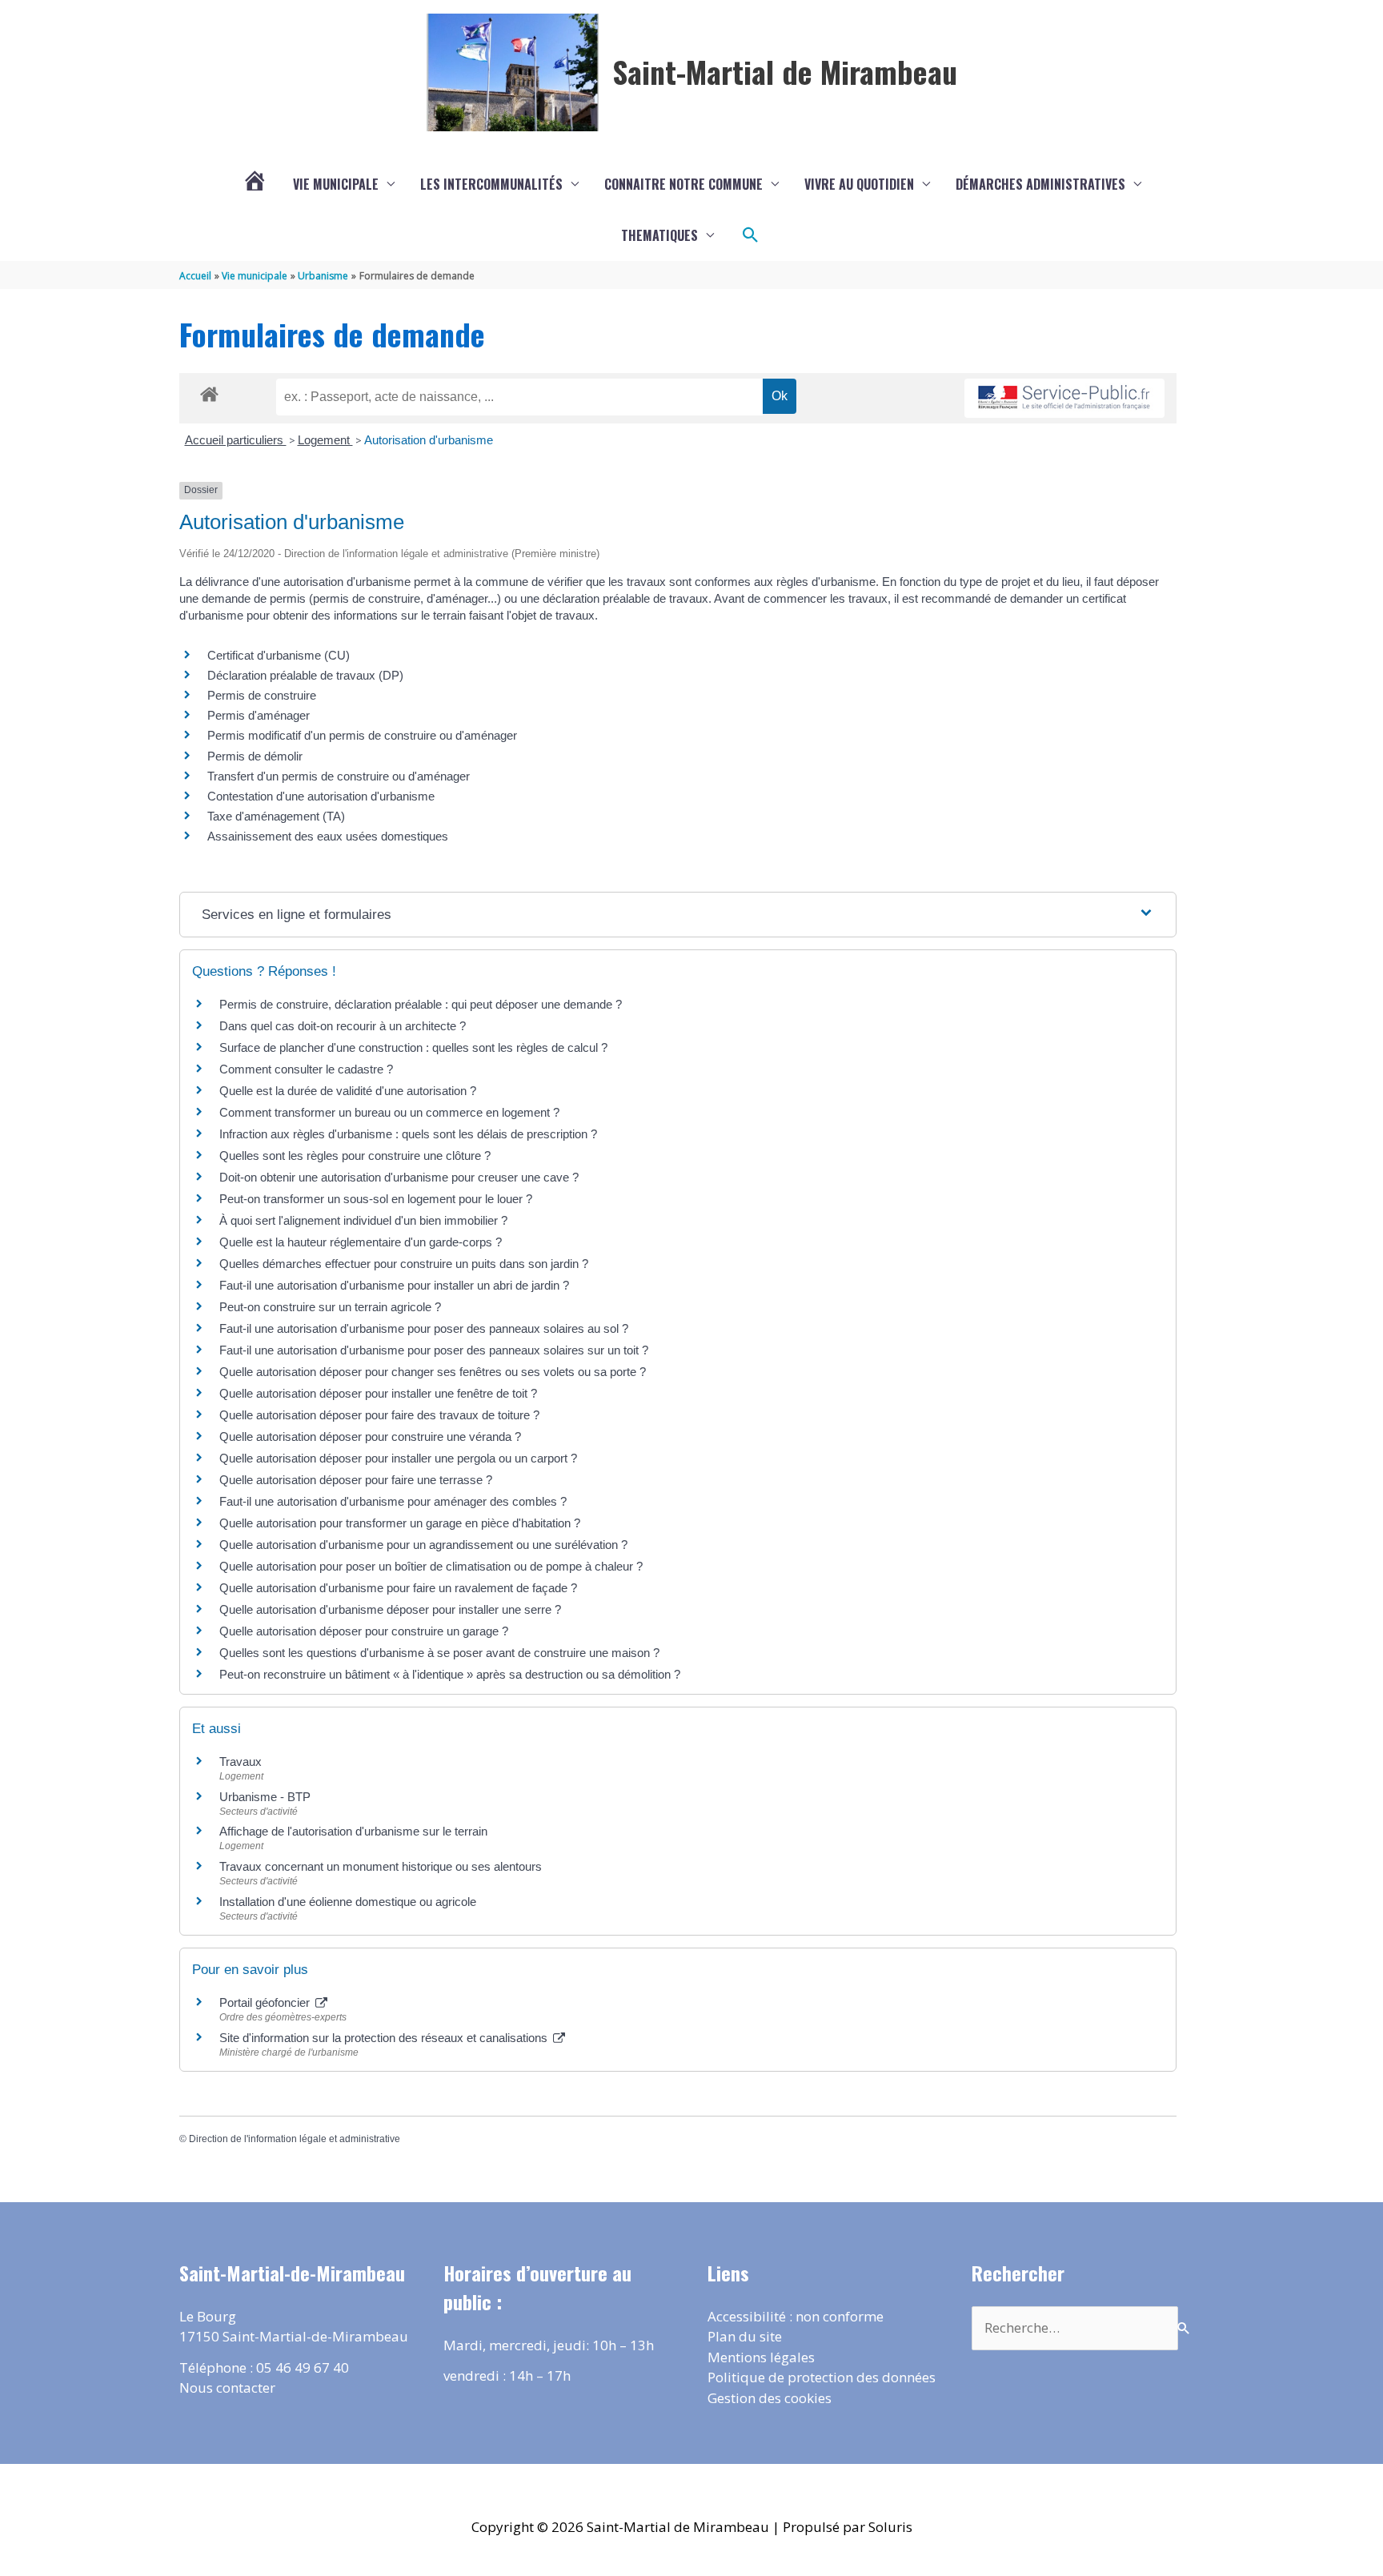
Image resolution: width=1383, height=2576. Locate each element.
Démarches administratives (1040, 184)
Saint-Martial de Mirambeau (785, 71)
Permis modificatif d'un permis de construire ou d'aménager (362, 735)
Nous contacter (227, 2387)
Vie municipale (336, 184)
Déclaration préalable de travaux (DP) (305, 675)
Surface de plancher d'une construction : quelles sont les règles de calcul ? (413, 1047)
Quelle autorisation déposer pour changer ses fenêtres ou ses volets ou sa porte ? (433, 1372)
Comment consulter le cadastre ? (306, 1069)
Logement (325, 440)
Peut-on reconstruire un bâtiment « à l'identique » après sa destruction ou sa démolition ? (450, 1674)
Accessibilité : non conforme (796, 2316)
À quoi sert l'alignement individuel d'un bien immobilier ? (363, 1220)
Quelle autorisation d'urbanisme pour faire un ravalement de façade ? (398, 1588)
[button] (751, 235)
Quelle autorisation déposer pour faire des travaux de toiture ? (379, 1415)
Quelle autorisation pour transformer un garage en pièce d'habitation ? (400, 1523)
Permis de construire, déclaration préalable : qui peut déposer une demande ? (421, 1004)
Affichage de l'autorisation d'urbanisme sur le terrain (353, 1831)
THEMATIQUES (659, 235)
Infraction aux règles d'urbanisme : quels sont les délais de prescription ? (408, 1134)
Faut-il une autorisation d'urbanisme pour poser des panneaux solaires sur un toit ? (434, 1350)
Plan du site (745, 2336)
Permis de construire (262, 695)
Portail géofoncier (266, 2002)
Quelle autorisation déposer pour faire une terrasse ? (356, 1480)
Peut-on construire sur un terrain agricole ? (330, 1307)
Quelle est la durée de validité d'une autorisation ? (348, 1091)
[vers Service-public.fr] (1064, 398)
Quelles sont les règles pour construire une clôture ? (355, 1156)
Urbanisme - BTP (265, 1797)
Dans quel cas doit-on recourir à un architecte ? (343, 1026)
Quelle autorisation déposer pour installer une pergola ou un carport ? (398, 1458)
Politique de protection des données (822, 2377)
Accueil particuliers (236, 440)
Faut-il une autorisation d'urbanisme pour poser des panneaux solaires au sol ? (424, 1328)
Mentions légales (761, 2357)
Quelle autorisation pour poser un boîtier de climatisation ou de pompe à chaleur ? (431, 1566)
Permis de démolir (255, 756)
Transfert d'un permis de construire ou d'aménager (339, 776)
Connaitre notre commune (683, 184)
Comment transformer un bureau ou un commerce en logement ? (389, 1112)
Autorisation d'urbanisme (429, 440)
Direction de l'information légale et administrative (295, 2139)
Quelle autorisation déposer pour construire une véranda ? (370, 1436)
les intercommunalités (491, 184)
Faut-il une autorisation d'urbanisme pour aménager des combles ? (393, 1501)
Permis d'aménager (259, 715)
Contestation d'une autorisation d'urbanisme (321, 796)
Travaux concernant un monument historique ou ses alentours (381, 1866)
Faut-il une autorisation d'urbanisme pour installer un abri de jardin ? (394, 1285)
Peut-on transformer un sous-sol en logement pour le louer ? (376, 1199)
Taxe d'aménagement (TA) (276, 816)
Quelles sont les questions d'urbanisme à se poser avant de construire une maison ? (439, 1653)
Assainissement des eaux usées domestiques (328, 836)
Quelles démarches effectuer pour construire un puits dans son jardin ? (404, 1264)
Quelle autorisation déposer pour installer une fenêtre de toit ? (378, 1393)
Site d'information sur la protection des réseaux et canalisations (385, 2038)
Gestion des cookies (770, 2398)
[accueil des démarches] (209, 391)
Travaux (241, 1761)
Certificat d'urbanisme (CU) (279, 655)
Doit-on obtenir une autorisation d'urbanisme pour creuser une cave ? (399, 1177)
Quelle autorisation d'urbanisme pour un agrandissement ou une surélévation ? (423, 1545)
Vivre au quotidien (859, 184)
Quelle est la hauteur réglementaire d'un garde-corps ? (361, 1242)
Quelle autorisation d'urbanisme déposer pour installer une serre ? (390, 1609)
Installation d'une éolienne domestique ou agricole (348, 1902)
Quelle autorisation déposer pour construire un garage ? (364, 1631)
